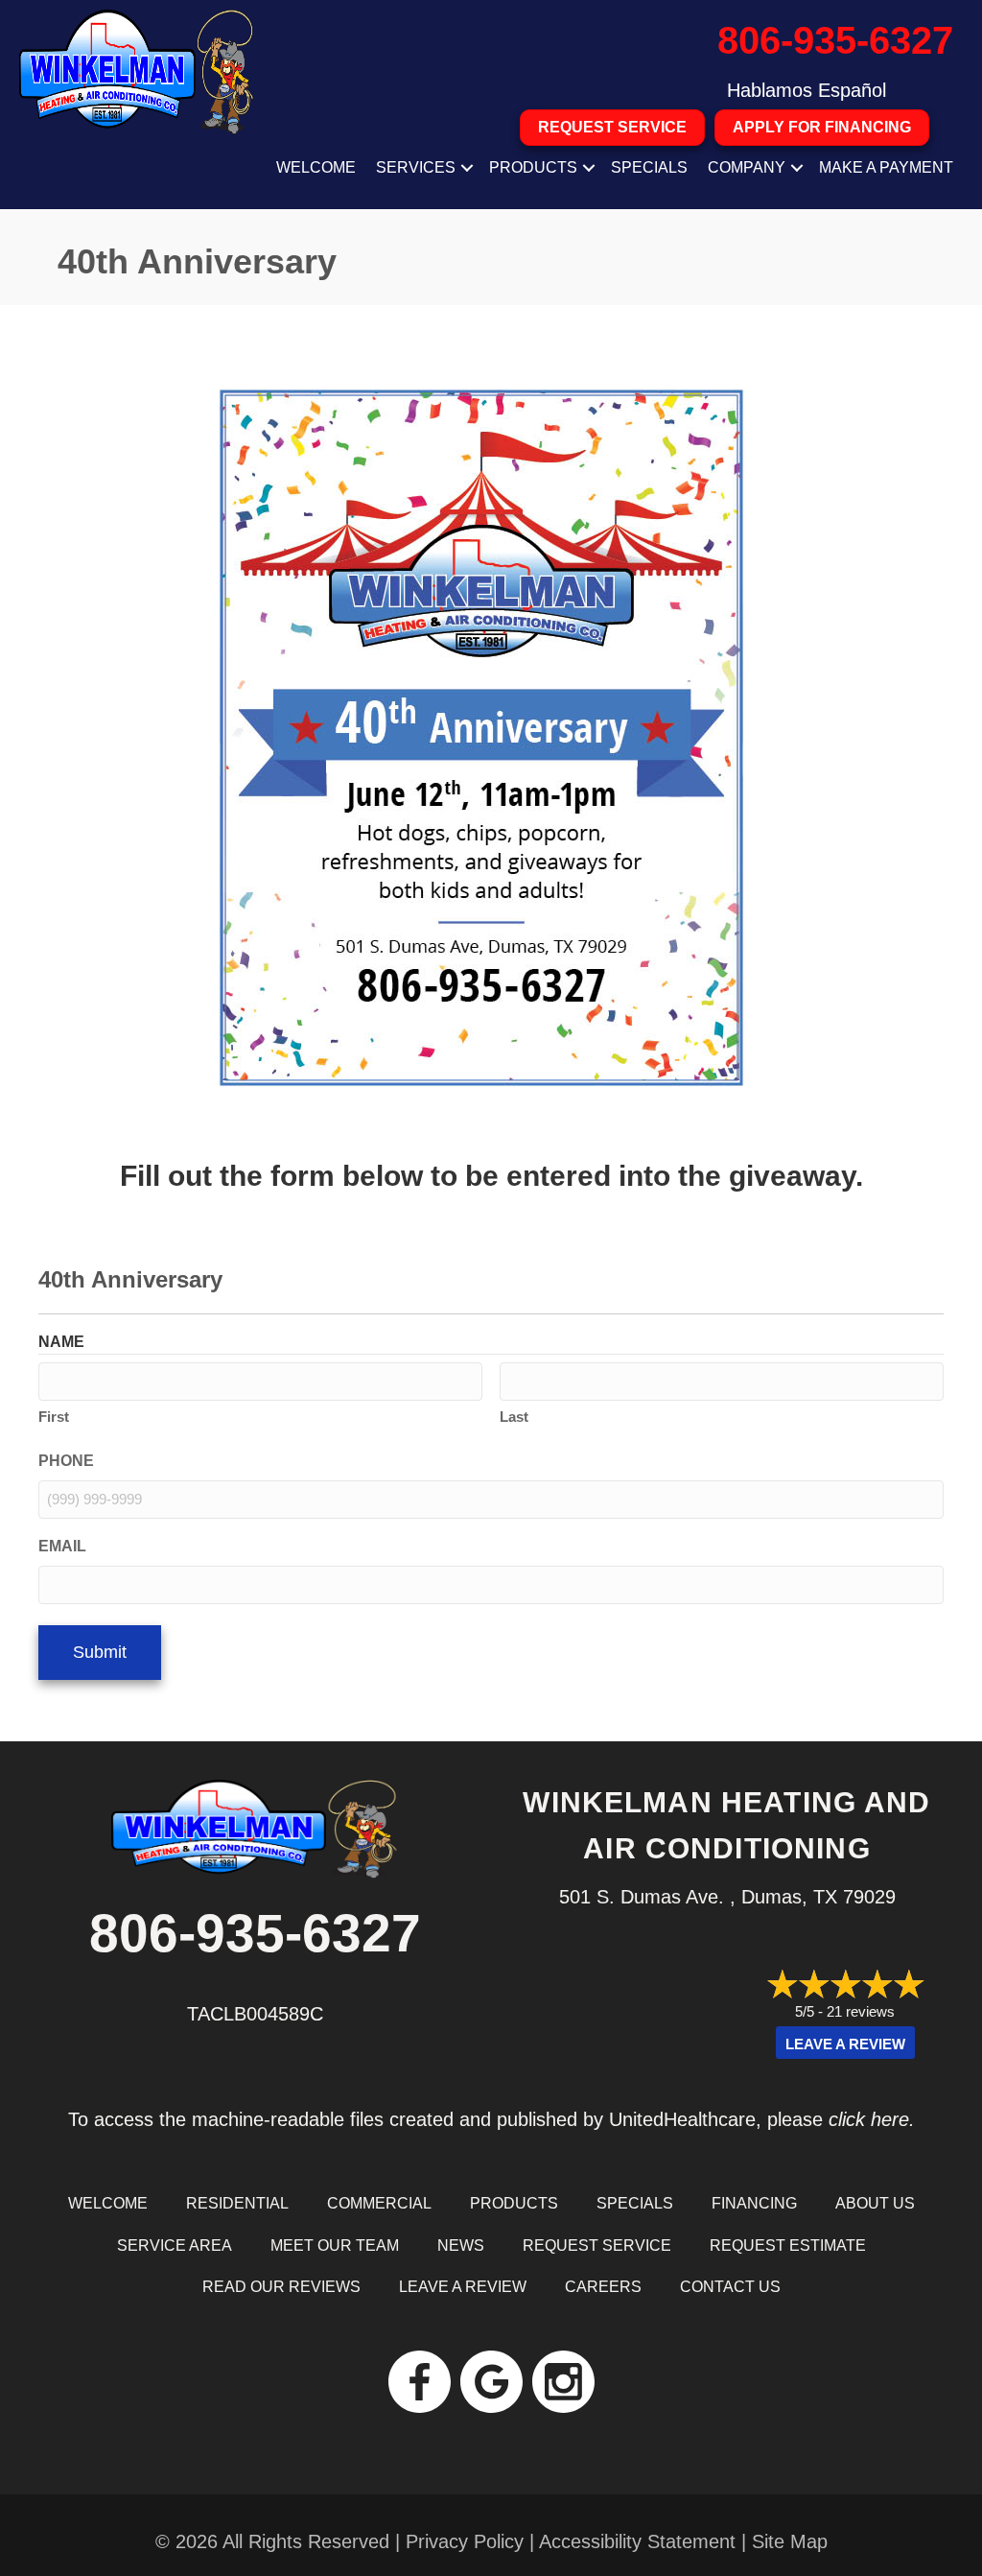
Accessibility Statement (637, 2541)
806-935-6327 (835, 40)
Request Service (597, 2245)
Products (533, 167)
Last (514, 1417)
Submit (100, 1652)
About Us (875, 2203)
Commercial (379, 2203)
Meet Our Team (335, 2245)
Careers (603, 2287)
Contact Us (730, 2287)
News (461, 2245)
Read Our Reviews (281, 2287)
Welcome (316, 167)
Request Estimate (788, 2245)
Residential (237, 2203)
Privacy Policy (465, 2541)
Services (416, 167)
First (54, 1417)
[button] (467, 168)
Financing (754, 2203)
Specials (649, 167)
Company (747, 167)
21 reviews (861, 2011)
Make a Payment (886, 167)
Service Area (175, 2245)
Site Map (790, 2541)
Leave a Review (845, 2044)
